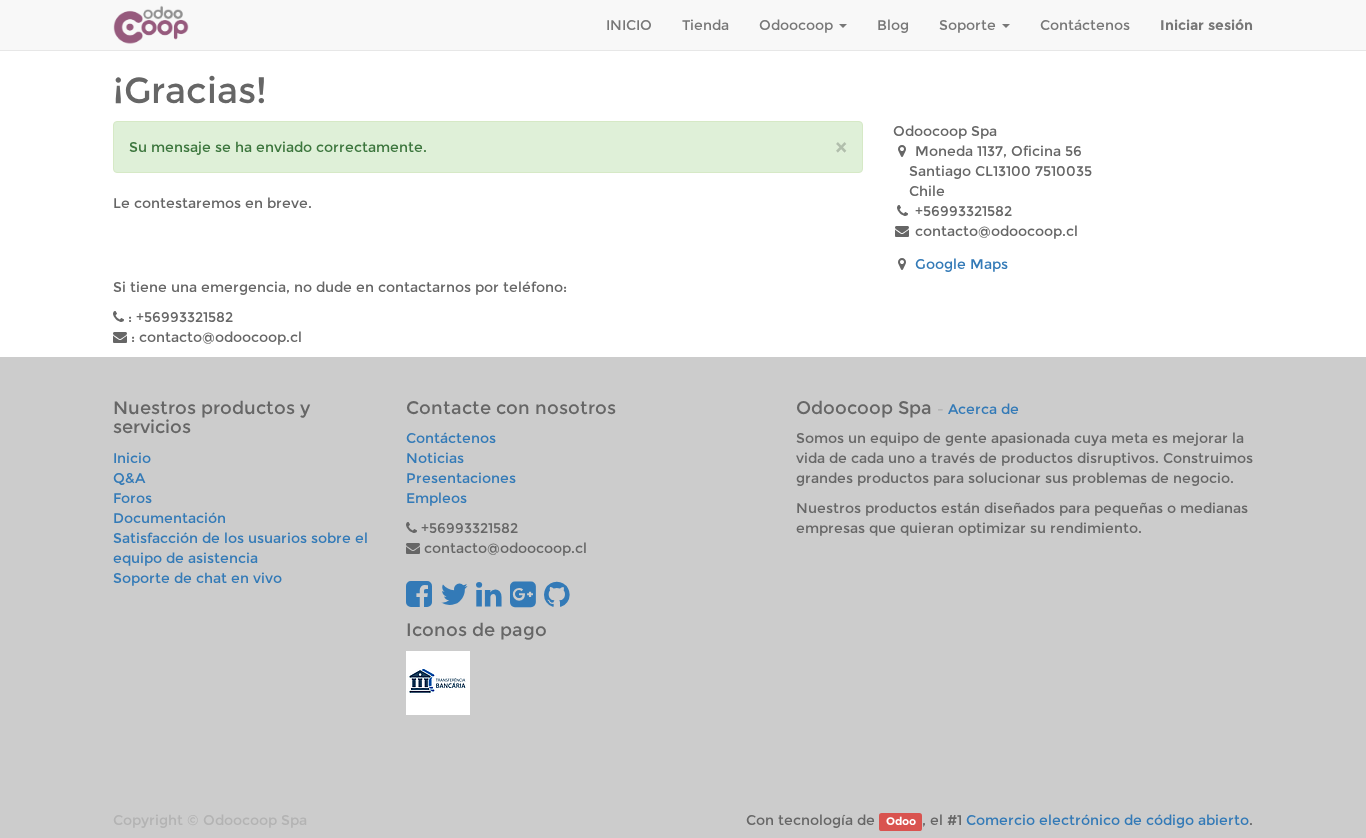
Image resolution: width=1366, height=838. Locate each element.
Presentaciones (461, 478)
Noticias (435, 458)
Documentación (169, 518)
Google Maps (961, 264)
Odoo (901, 821)
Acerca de (983, 409)
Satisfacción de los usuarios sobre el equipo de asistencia (240, 548)
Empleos (436, 498)
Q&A (129, 478)
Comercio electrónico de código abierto (1107, 820)
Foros (132, 498)
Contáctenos (451, 438)
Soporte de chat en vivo (197, 578)
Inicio (132, 458)
